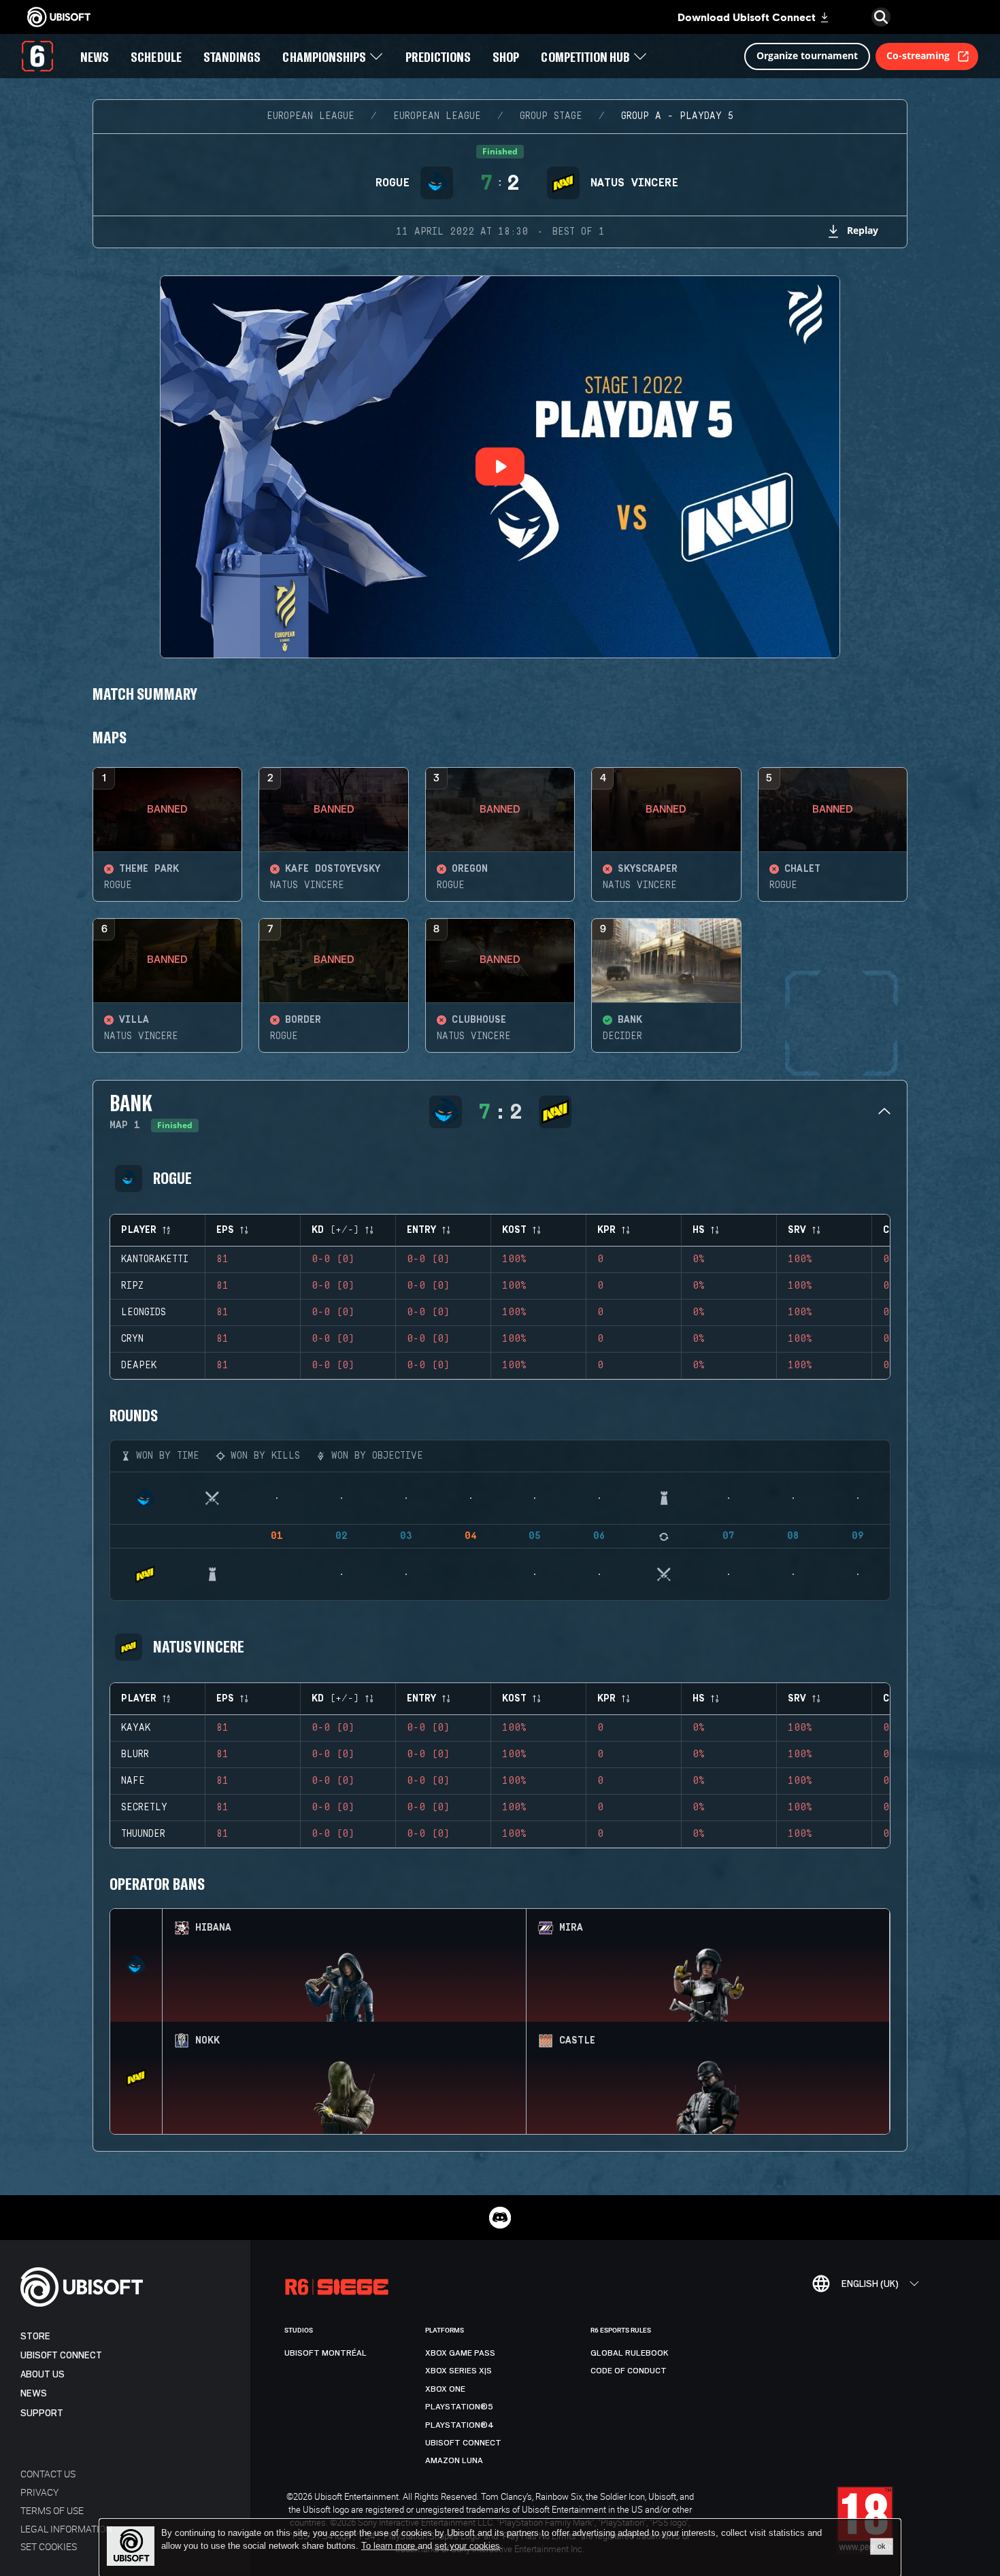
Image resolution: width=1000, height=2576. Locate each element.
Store (35, 2336)
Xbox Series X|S (459, 2371)
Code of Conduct (629, 2371)
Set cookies (49, 2546)
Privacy (39, 2492)
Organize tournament (807, 55)
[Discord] (500, 2218)
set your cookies (467, 2546)
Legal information (66, 2529)
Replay (863, 230)
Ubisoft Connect (61, 2355)
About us (43, 2374)
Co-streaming (918, 55)
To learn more (389, 2546)
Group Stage (551, 116)
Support (42, 2413)
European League (311, 116)
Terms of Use (52, 2510)
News (34, 2393)
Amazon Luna (454, 2460)
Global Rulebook (630, 2353)
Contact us (48, 2474)
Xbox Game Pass (460, 2353)
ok (882, 2546)
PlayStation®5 (459, 2407)
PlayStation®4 (460, 2425)
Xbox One (445, 2389)
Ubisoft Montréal (326, 2353)
